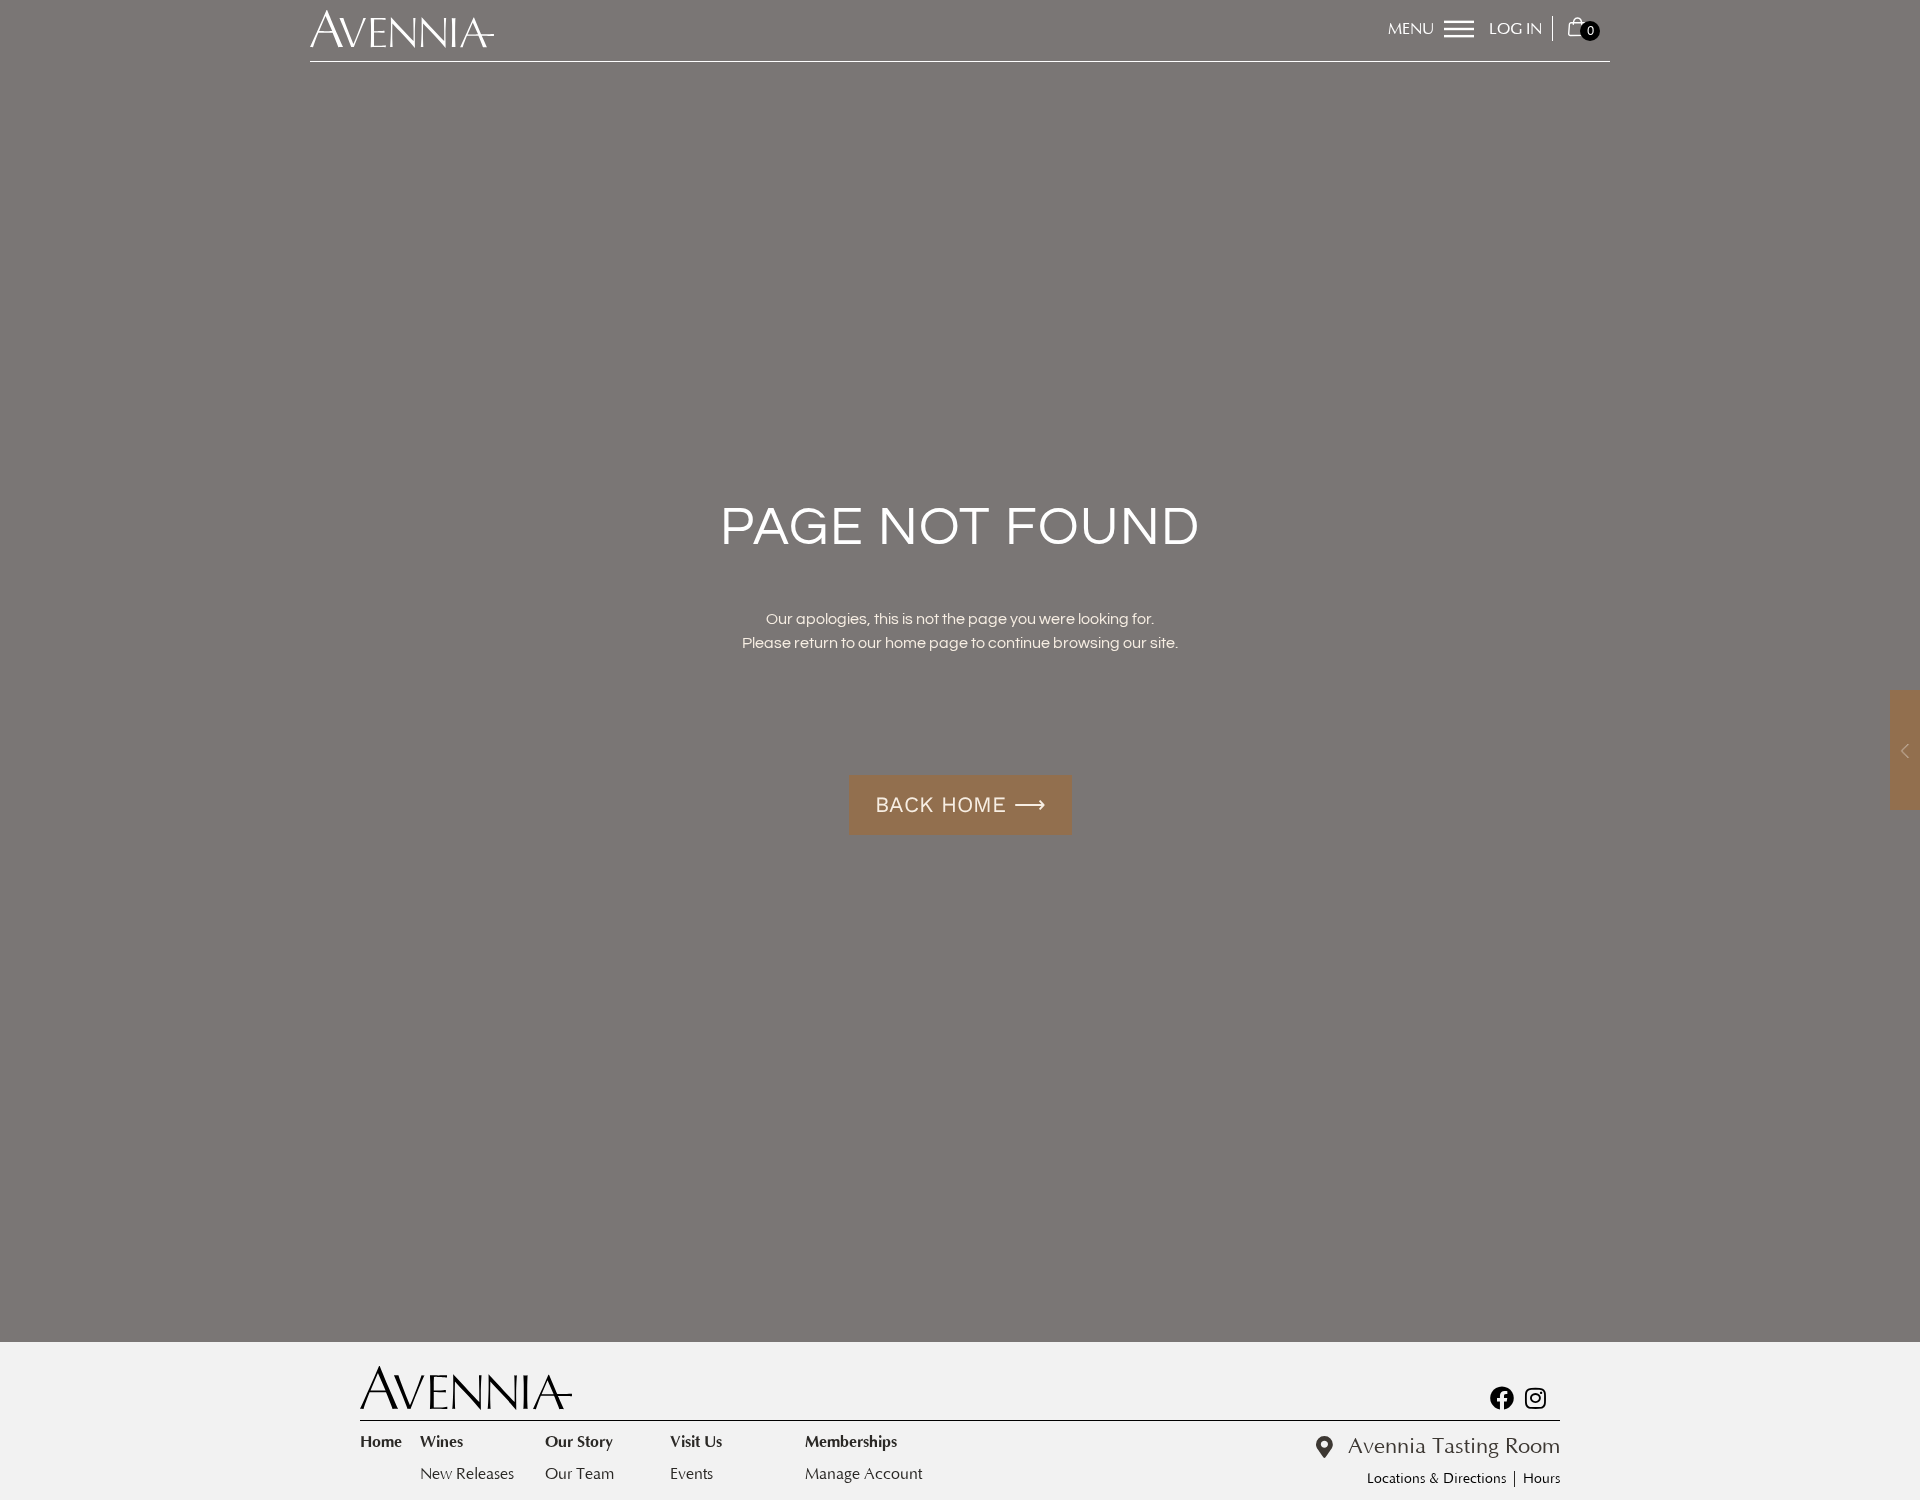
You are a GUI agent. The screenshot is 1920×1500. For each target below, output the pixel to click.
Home (381, 1442)
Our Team (579, 1474)
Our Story (579, 1442)
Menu (1411, 29)
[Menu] (1459, 29)
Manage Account (863, 1474)
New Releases (467, 1474)
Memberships (851, 1442)
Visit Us (696, 1442)
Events (691, 1474)
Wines (441, 1442)
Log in (1515, 29)
